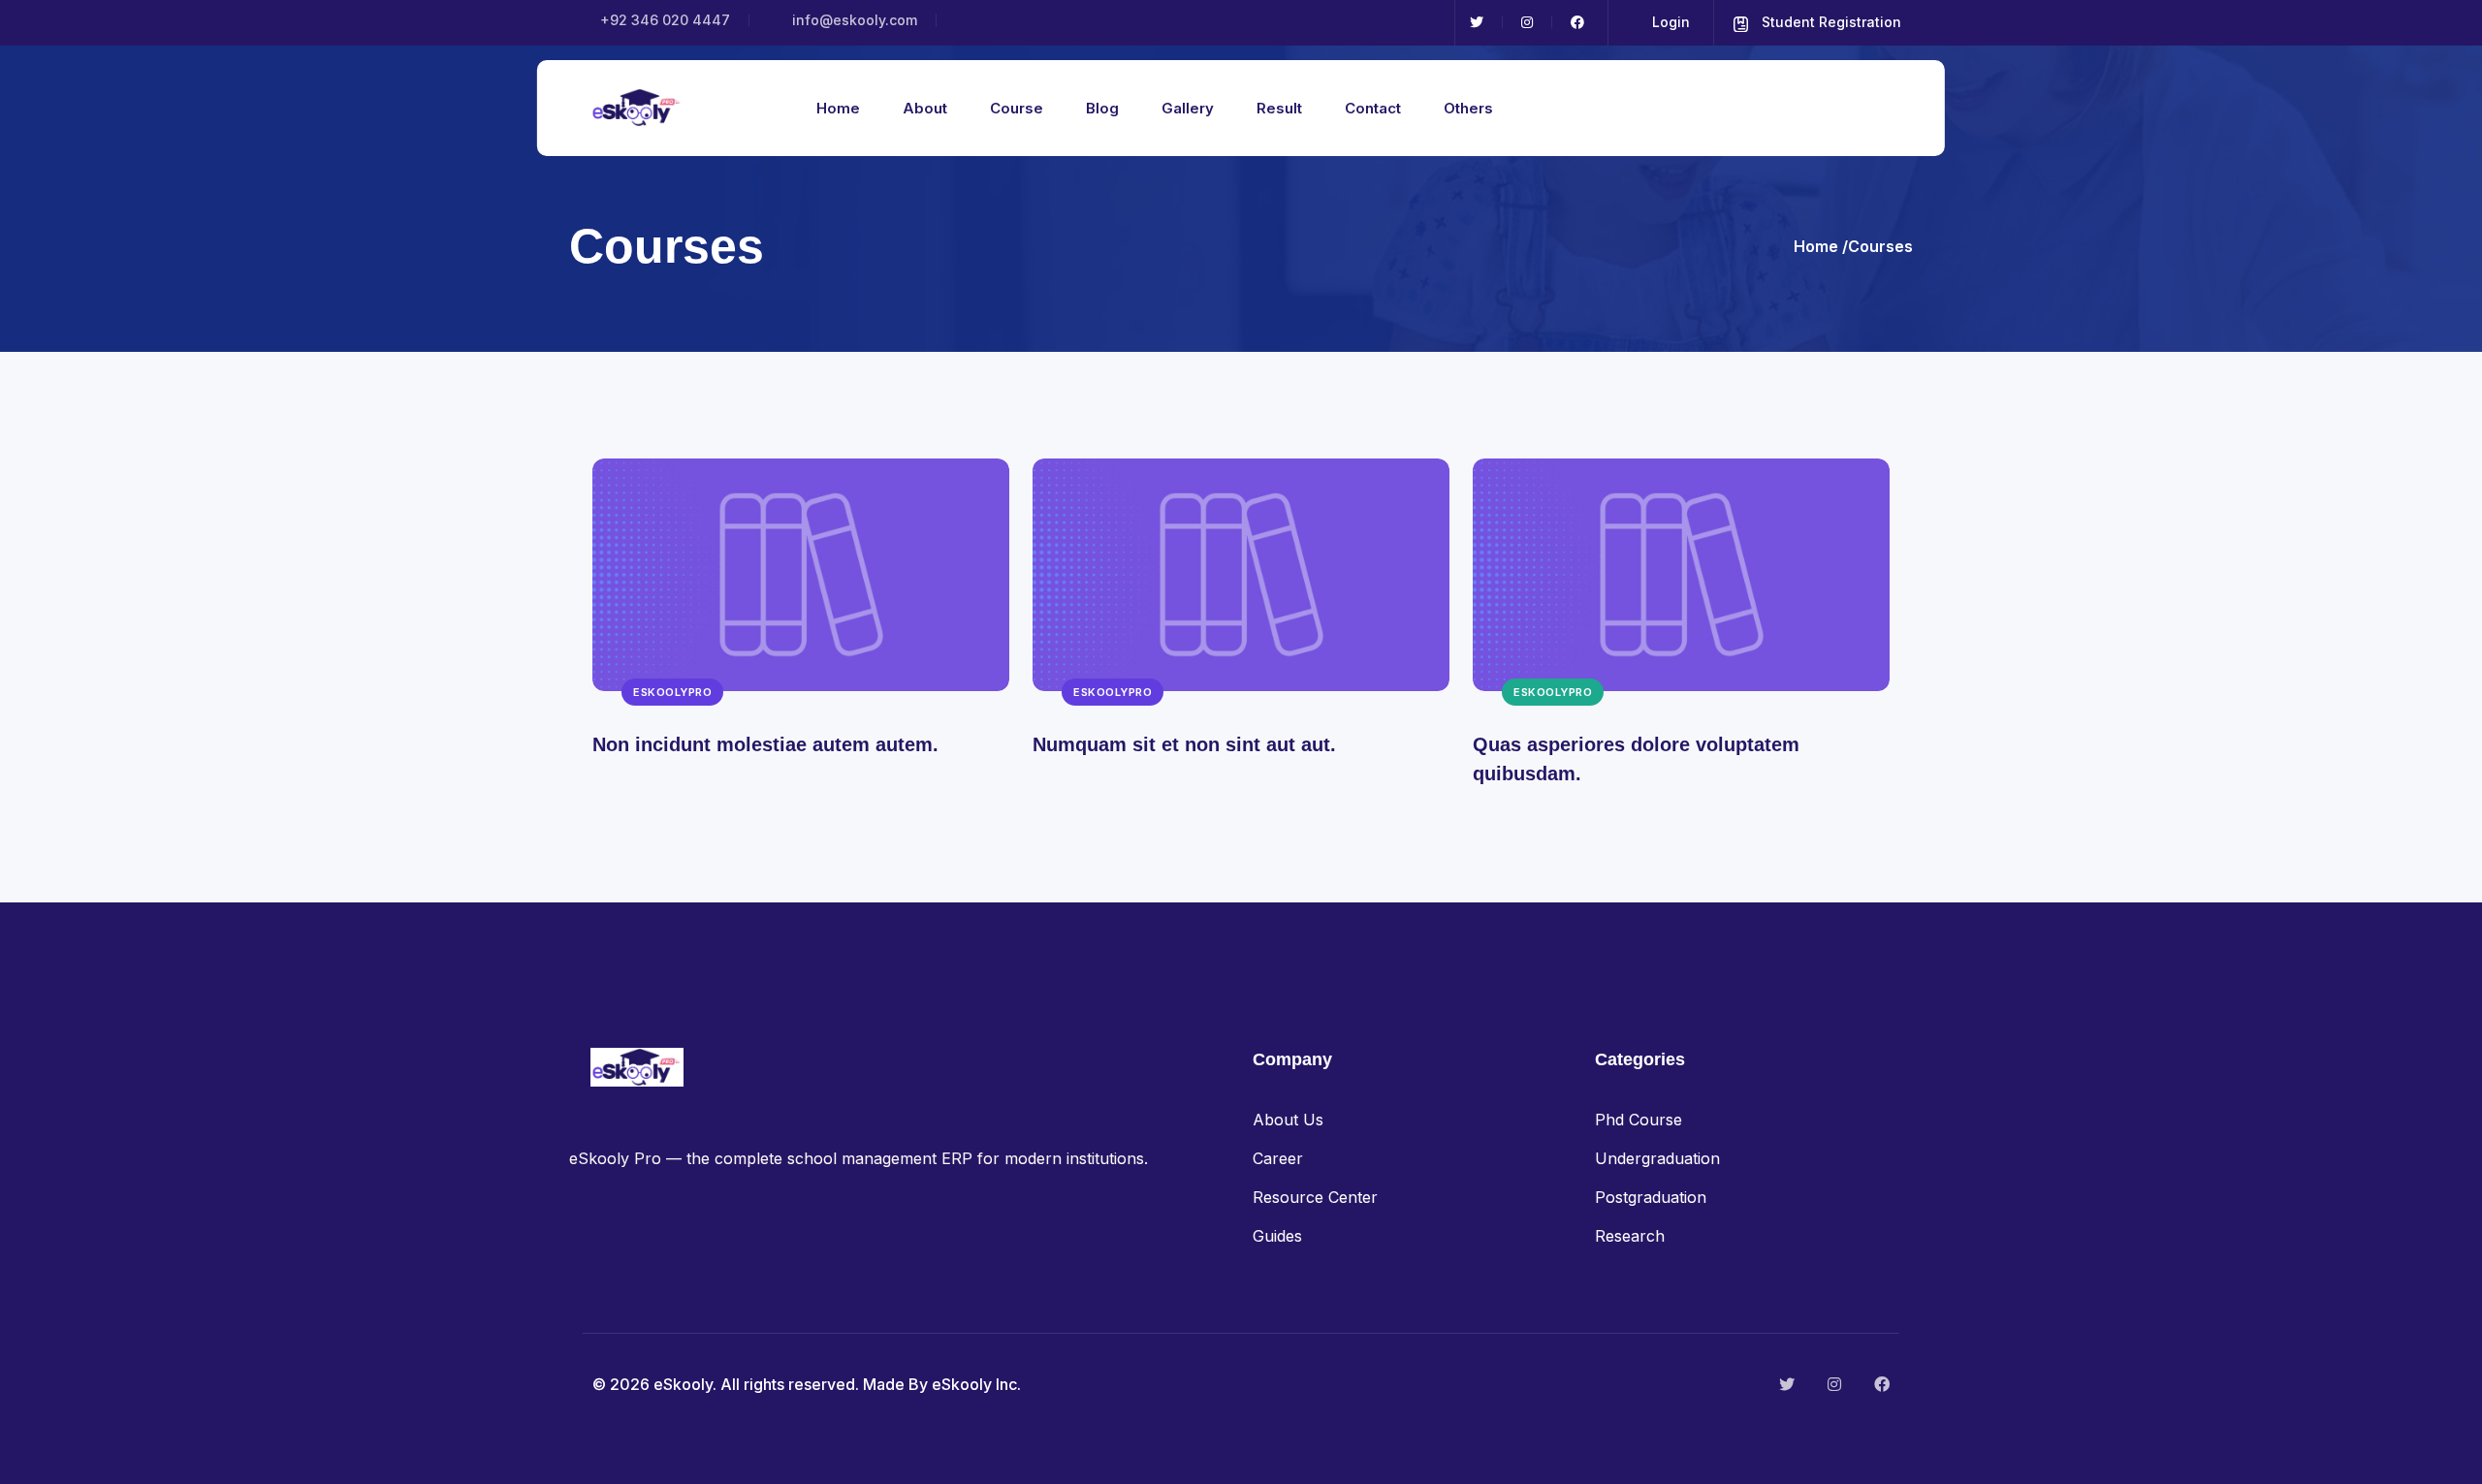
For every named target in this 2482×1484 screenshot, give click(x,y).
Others (1468, 108)
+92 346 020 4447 (663, 20)
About (925, 108)
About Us (1288, 1120)
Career (1278, 1158)
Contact (1373, 108)
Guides (1277, 1236)
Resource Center (1315, 1197)
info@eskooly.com (853, 20)
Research (1630, 1236)
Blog (1102, 108)
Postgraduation (1651, 1197)
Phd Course (1639, 1120)
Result (1279, 108)
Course (1017, 108)
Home (838, 108)
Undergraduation (1657, 1158)
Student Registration (1830, 22)
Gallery (1188, 108)
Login (1669, 22)
